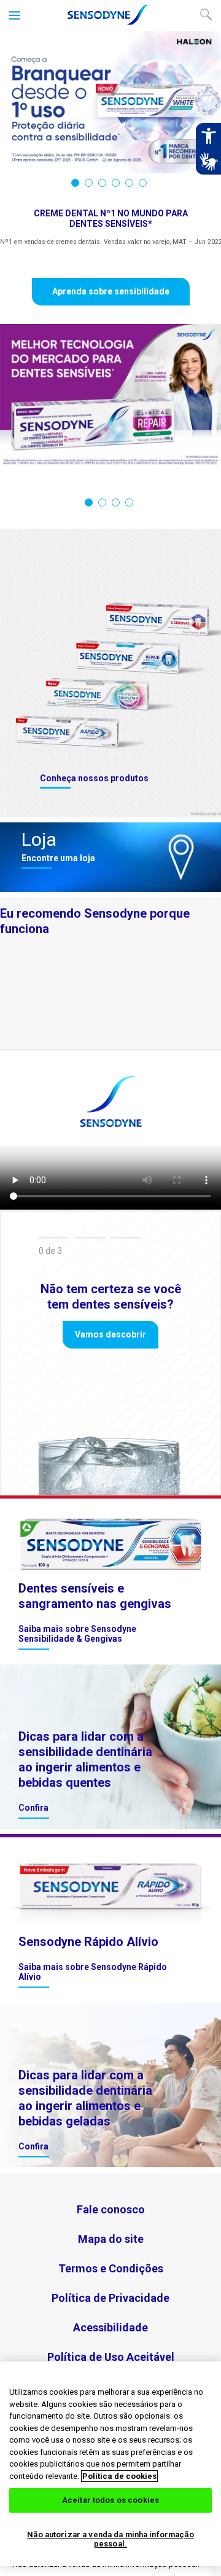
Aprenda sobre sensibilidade (111, 291)
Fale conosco (111, 2209)
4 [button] (116, 183)
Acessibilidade (110, 2327)
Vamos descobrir (110, 1334)
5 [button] (129, 183)
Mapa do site (111, 2239)
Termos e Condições (111, 2268)
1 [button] (75, 183)
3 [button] (102, 183)
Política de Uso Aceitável (111, 2357)
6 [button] (143, 183)
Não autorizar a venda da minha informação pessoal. (110, 2539)
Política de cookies (119, 2476)
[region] (110, 2464)
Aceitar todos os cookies (110, 2500)
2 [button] (89, 183)
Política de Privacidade (110, 2298)
